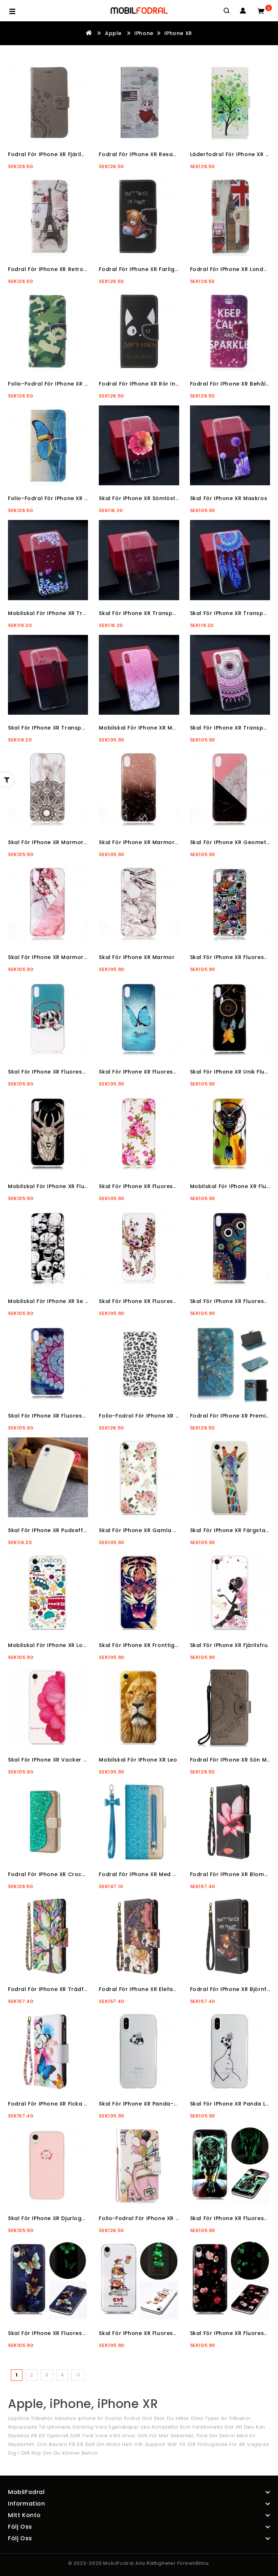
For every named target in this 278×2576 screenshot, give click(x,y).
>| (78, 2375)
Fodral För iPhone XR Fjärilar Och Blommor (68, 154)
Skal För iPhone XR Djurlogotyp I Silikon (63, 2218)
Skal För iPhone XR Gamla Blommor (149, 1530)
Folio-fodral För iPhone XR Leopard (149, 1416)
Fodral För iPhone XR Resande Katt (148, 154)
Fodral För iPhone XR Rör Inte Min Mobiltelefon (164, 384)
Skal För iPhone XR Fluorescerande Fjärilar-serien (78, 2333)
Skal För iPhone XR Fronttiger (140, 1645)
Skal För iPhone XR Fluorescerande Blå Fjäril (161, 1072)
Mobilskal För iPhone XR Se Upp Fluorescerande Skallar (86, 1301)
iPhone (144, 33)
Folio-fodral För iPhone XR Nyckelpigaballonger (167, 2218)
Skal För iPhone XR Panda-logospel (149, 2104)
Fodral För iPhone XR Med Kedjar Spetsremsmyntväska (176, 1874)
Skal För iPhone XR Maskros (229, 498)
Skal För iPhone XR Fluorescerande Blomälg (161, 1301)
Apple (113, 33)
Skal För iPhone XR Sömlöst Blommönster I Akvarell (171, 498)
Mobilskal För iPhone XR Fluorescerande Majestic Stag (85, 1186)
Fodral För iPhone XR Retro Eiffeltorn (60, 269)
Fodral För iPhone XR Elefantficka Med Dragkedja (168, 1989)
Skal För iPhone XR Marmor (137, 957)
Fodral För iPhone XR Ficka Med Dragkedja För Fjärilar (83, 2104)
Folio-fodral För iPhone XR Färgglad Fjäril (67, 498)
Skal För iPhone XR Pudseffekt (50, 1530)
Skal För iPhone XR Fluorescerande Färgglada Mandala (86, 1416)
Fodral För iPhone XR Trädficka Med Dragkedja (74, 1989)
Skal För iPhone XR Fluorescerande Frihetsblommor (171, 1186)
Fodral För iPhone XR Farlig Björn (145, 269)
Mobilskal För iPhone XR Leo (138, 1760)
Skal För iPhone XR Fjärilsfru (229, 1645)
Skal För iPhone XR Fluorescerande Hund (65, 1072)
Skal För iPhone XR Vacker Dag (51, 1760)
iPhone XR (178, 33)
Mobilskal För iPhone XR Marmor (144, 728)
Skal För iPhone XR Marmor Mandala (59, 842)
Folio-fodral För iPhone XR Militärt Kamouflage (75, 384)
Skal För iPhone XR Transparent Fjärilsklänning (74, 728)
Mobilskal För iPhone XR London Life (58, 1645)
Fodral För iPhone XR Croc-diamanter (61, 1874)
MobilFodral (119, 2563)
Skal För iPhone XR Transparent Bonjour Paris (163, 613)
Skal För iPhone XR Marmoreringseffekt (154, 842)
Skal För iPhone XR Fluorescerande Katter (158, 2333)
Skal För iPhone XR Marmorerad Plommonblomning (80, 957)
